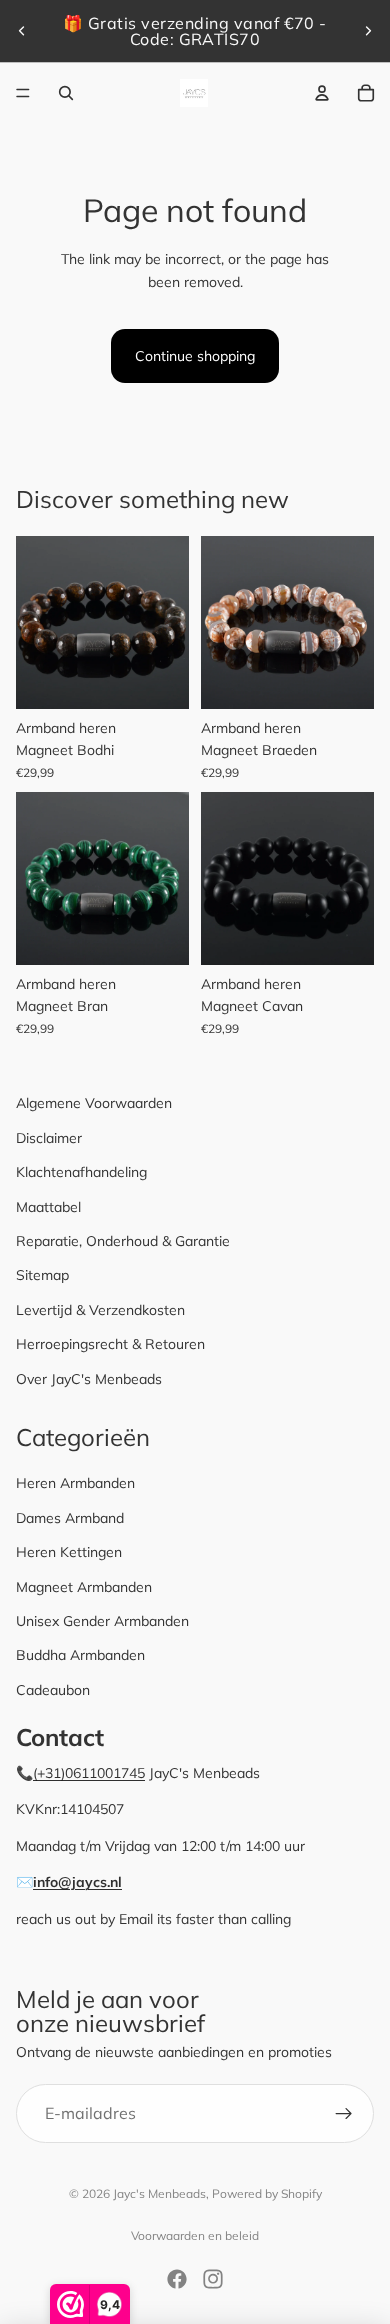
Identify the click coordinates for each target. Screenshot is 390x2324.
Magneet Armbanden (84, 1587)
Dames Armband (70, 1518)
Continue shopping (195, 356)
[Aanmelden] (344, 2114)
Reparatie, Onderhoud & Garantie (123, 1241)
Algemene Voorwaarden (94, 1103)
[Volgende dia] (368, 31)
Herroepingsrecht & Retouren (110, 1344)
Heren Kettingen (69, 1552)
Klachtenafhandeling (81, 1172)
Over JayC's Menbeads (89, 1379)
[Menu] (23, 93)
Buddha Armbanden (80, 1655)
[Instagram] (213, 2279)
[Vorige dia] (22, 31)
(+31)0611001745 (89, 1773)
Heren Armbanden (75, 1483)
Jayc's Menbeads (159, 2193)
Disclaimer (49, 1138)
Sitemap (42, 1275)
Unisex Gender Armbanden (102, 1621)
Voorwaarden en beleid (195, 2235)
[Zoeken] (66, 93)
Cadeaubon (53, 1690)
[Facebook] (177, 2279)
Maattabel (48, 1207)
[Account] (322, 93)
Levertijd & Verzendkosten (100, 1310)
